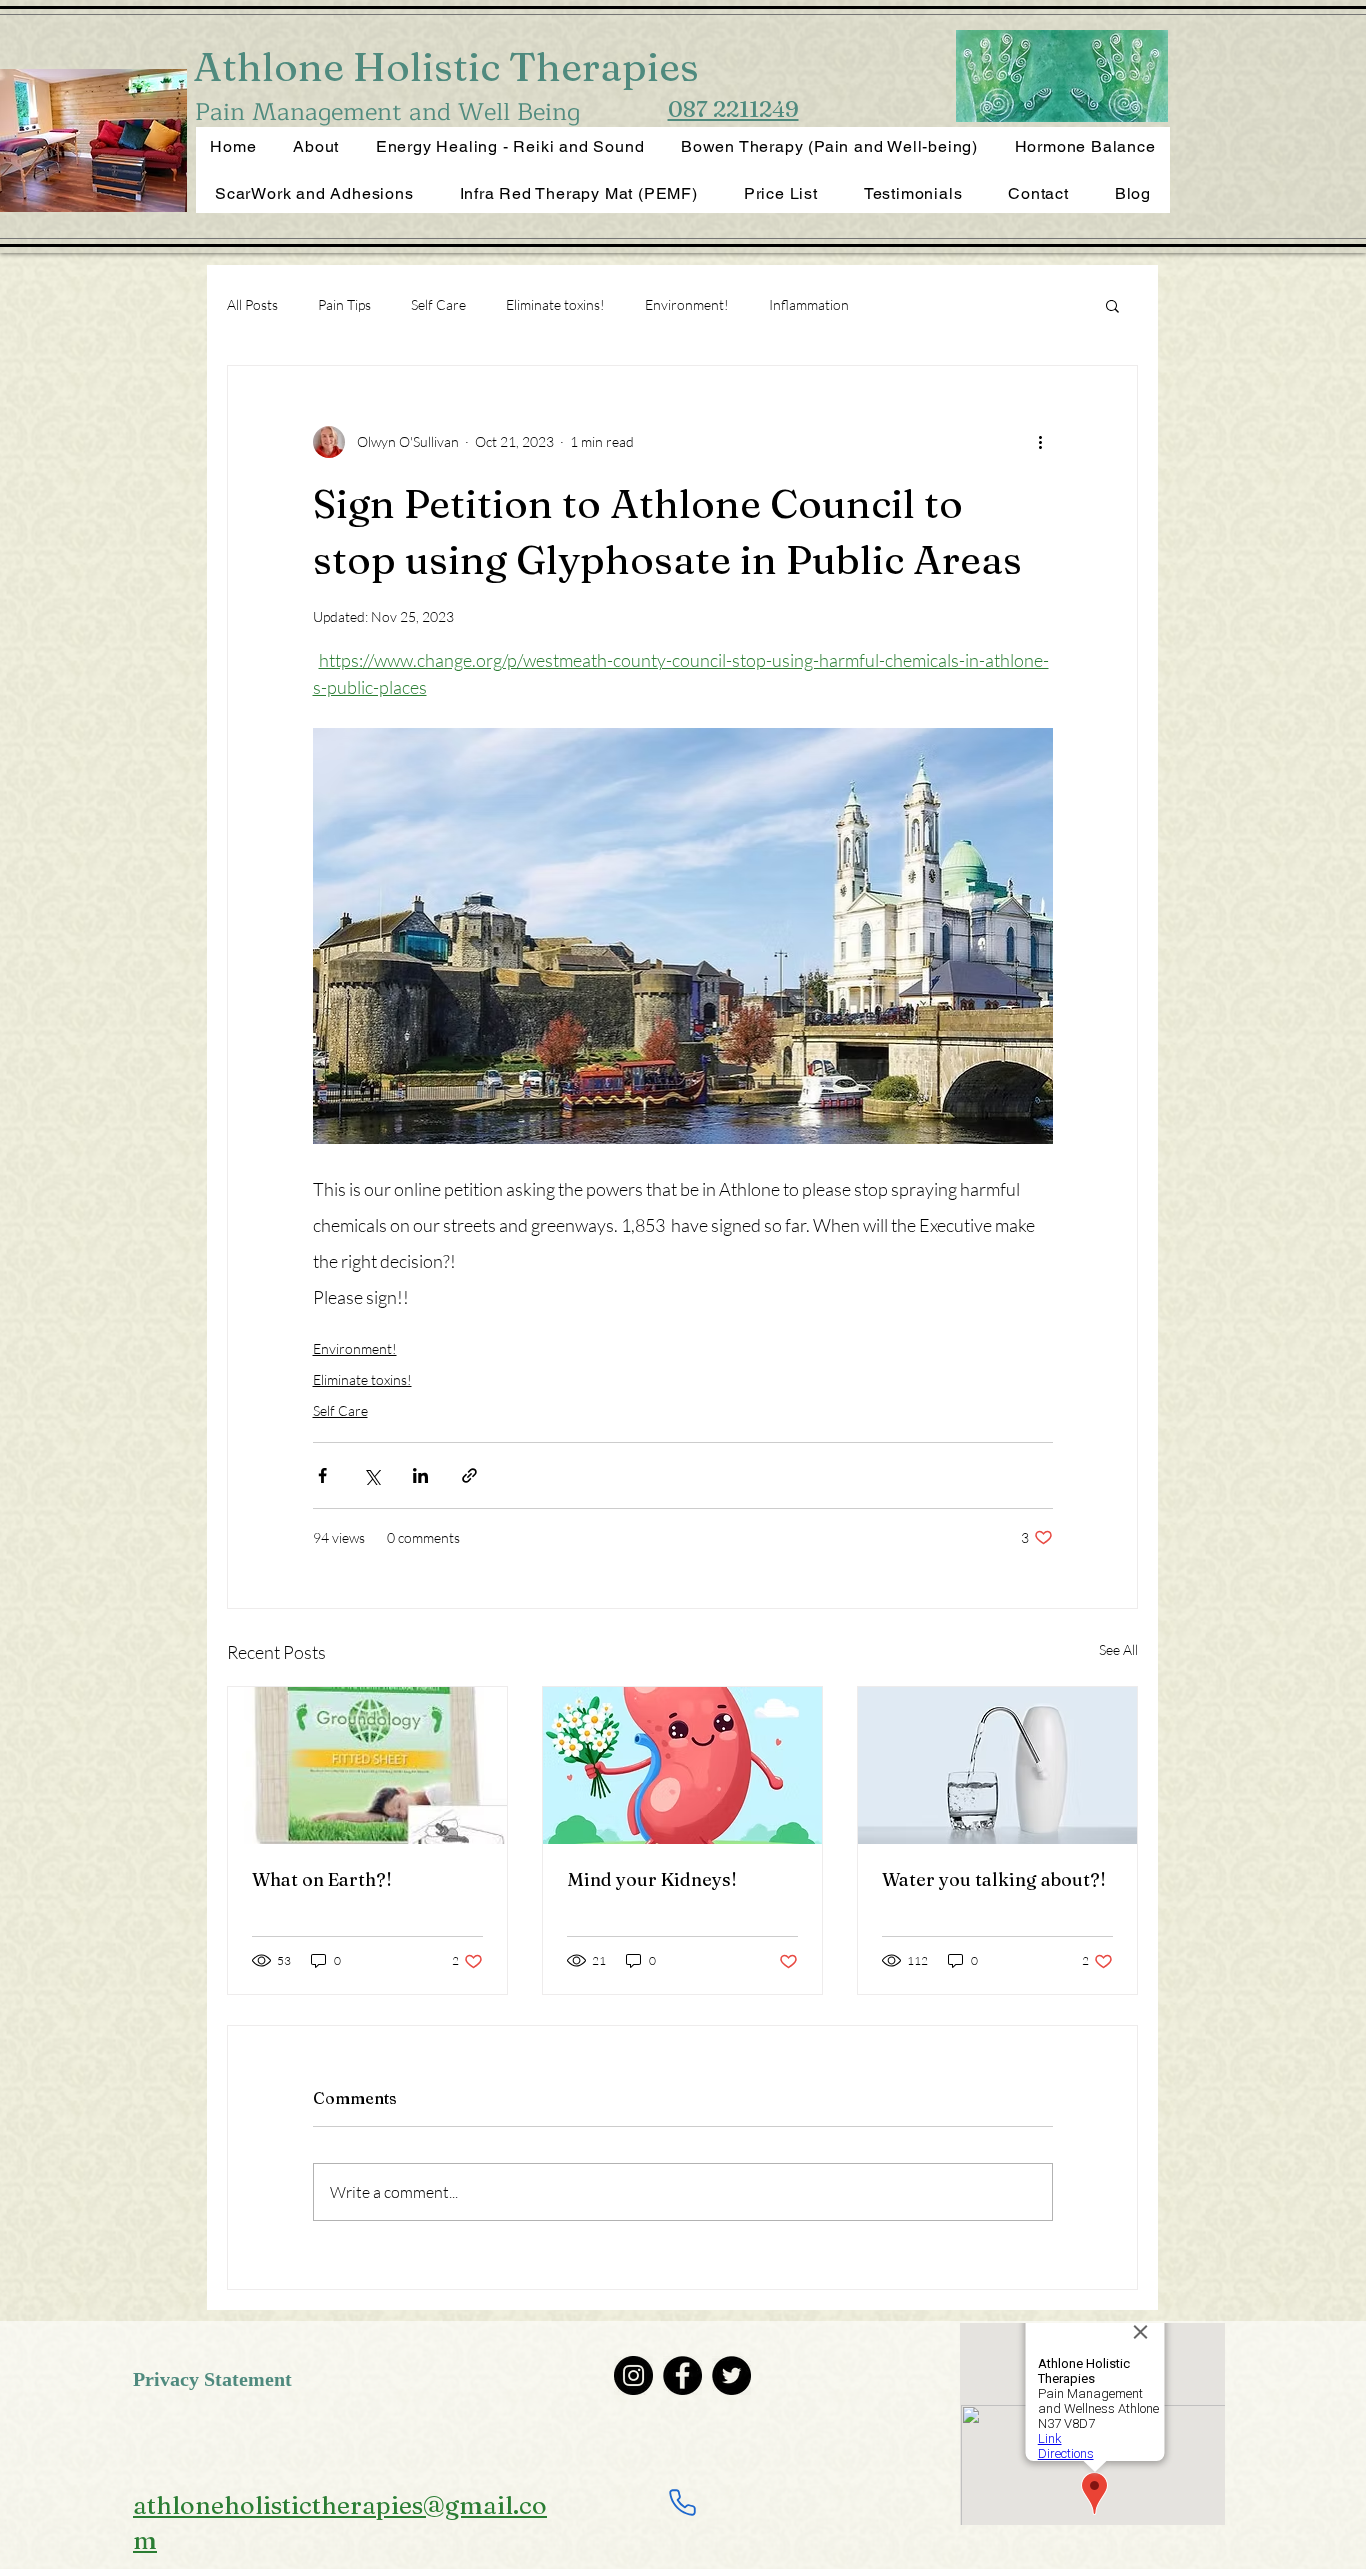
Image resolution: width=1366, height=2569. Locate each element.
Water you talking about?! (994, 1879)
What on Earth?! (322, 1879)
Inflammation (809, 304)
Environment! (687, 304)
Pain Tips (344, 304)
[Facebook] (682, 2375)
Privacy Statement (212, 2381)
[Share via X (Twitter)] (371, 1475)
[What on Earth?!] (367, 1765)
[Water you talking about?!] (997, 1765)
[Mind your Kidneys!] (682, 1765)
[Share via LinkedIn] (420, 1475)
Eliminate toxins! (555, 304)
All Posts (252, 304)
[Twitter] (731, 2375)
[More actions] (1041, 442)
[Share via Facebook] (322, 1475)
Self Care (438, 304)
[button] (1112, 305)
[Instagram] (633, 2375)
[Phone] (682, 2503)
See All (1118, 1649)
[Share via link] (469, 1475)
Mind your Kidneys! (652, 1879)
